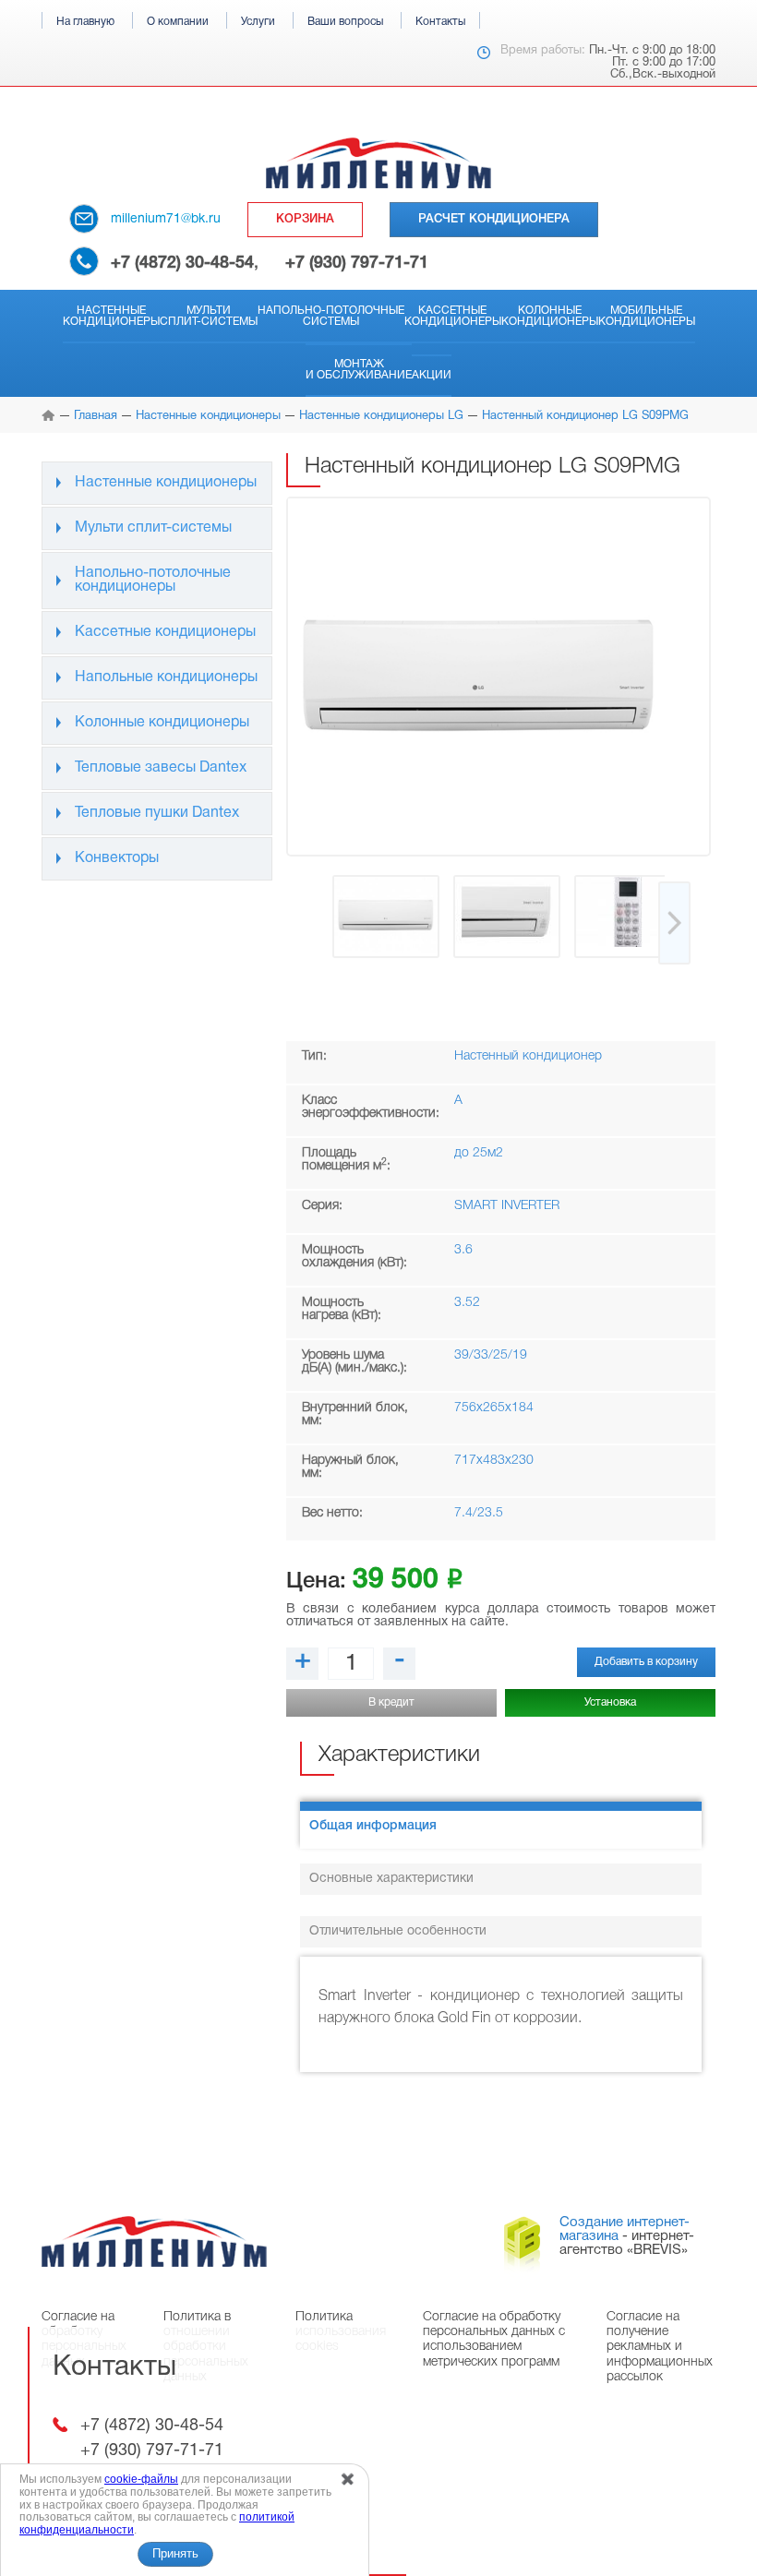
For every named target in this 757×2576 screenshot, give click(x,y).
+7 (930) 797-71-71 (357, 263)
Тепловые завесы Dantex (161, 768)
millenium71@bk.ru (166, 219)
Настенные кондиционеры (111, 316)
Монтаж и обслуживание (359, 370)
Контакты (440, 22)
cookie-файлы (141, 2479)
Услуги (258, 22)
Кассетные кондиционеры (453, 316)
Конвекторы (117, 858)
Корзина (305, 219)
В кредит (391, 1702)
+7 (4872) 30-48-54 (182, 263)
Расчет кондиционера (494, 219)
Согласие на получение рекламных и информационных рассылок (660, 2347)
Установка (610, 1702)
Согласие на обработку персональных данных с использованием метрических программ (494, 2339)
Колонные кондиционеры (550, 316)
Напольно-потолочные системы (331, 316)
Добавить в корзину (646, 1662)
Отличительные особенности (398, 1931)
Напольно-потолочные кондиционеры (153, 580)
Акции (432, 375)
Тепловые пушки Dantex (157, 813)
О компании (178, 22)
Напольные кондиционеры (166, 677)
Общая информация (373, 1826)
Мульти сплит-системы (209, 316)
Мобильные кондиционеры (647, 316)
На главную (85, 22)
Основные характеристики (391, 1879)
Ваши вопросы (345, 22)
